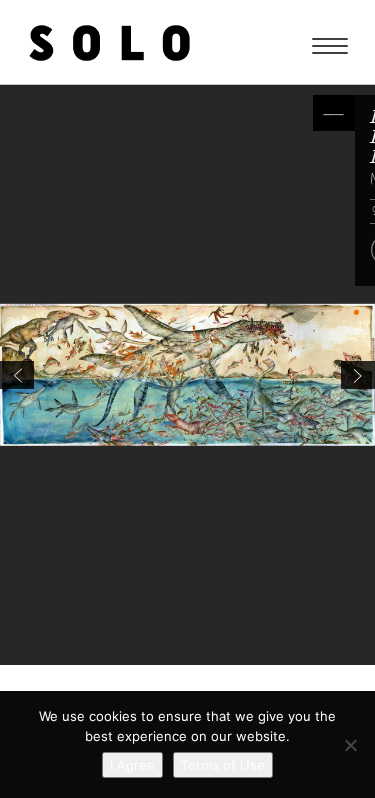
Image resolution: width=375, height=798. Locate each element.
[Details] (334, 113)
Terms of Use (223, 765)
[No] (350, 745)
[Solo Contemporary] (109, 42)
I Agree (132, 765)
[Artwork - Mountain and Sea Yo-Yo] (17, 375)
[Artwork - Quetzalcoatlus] (358, 375)
